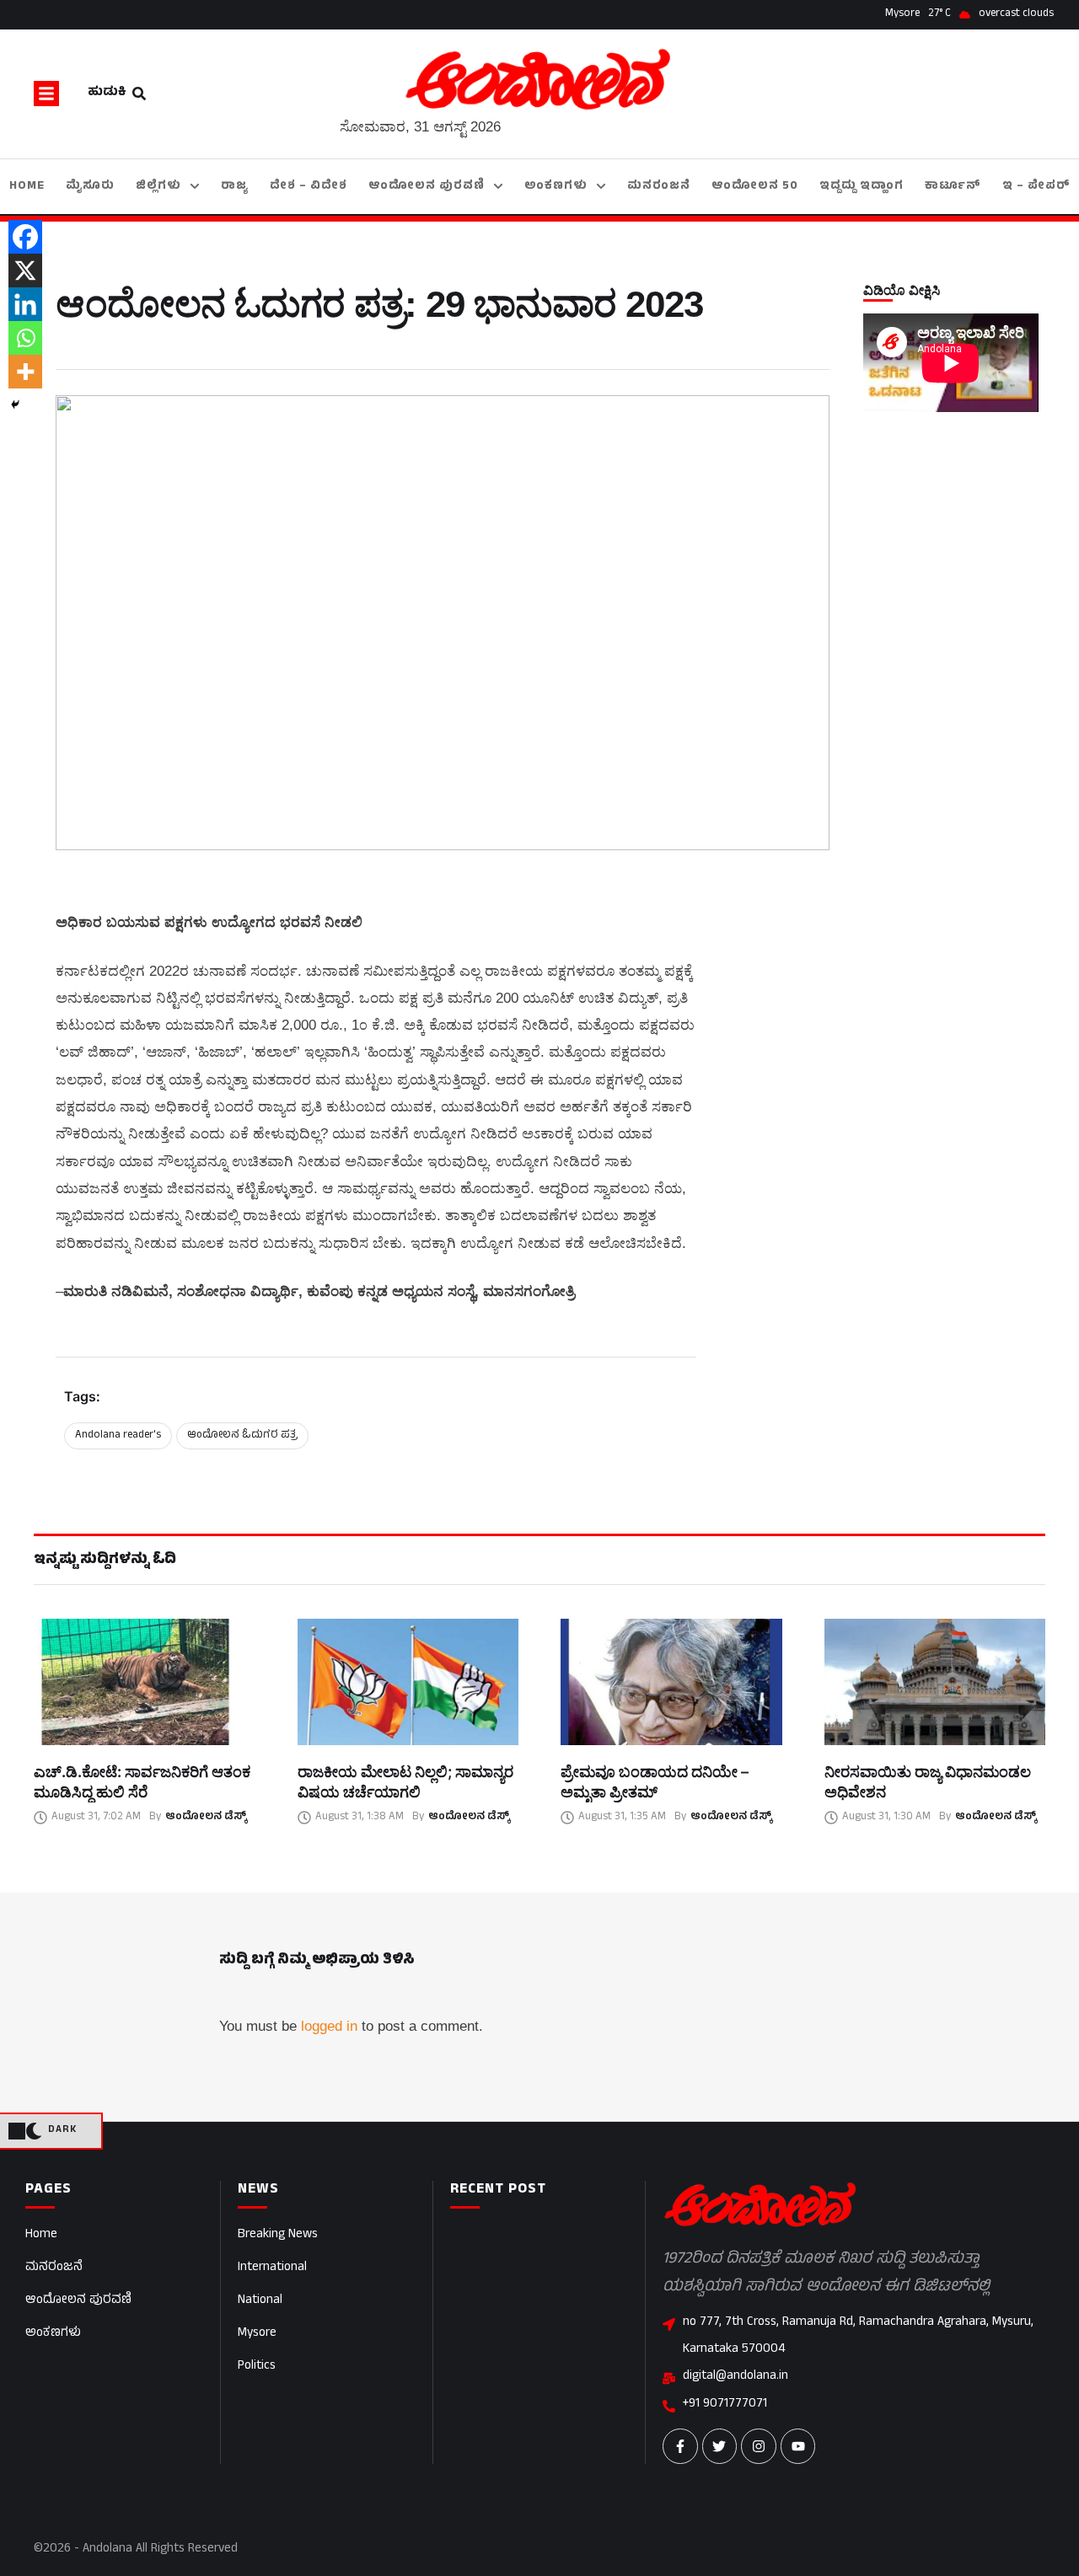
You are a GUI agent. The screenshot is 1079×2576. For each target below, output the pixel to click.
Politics (257, 2367)
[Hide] (15, 404)
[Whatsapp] (25, 338)
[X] (25, 270)
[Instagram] (759, 2446)
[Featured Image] (145, 1682)
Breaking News (278, 2235)
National (260, 2301)
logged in (329, 2026)
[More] (25, 372)
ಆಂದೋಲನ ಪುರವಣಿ (78, 2301)
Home (41, 2235)
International (272, 2268)
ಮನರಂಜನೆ (54, 2268)
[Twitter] (720, 2446)
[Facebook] (25, 237)
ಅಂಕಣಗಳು (53, 2334)
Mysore (257, 2334)
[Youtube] (798, 2446)
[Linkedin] (25, 304)
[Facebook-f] (680, 2446)
